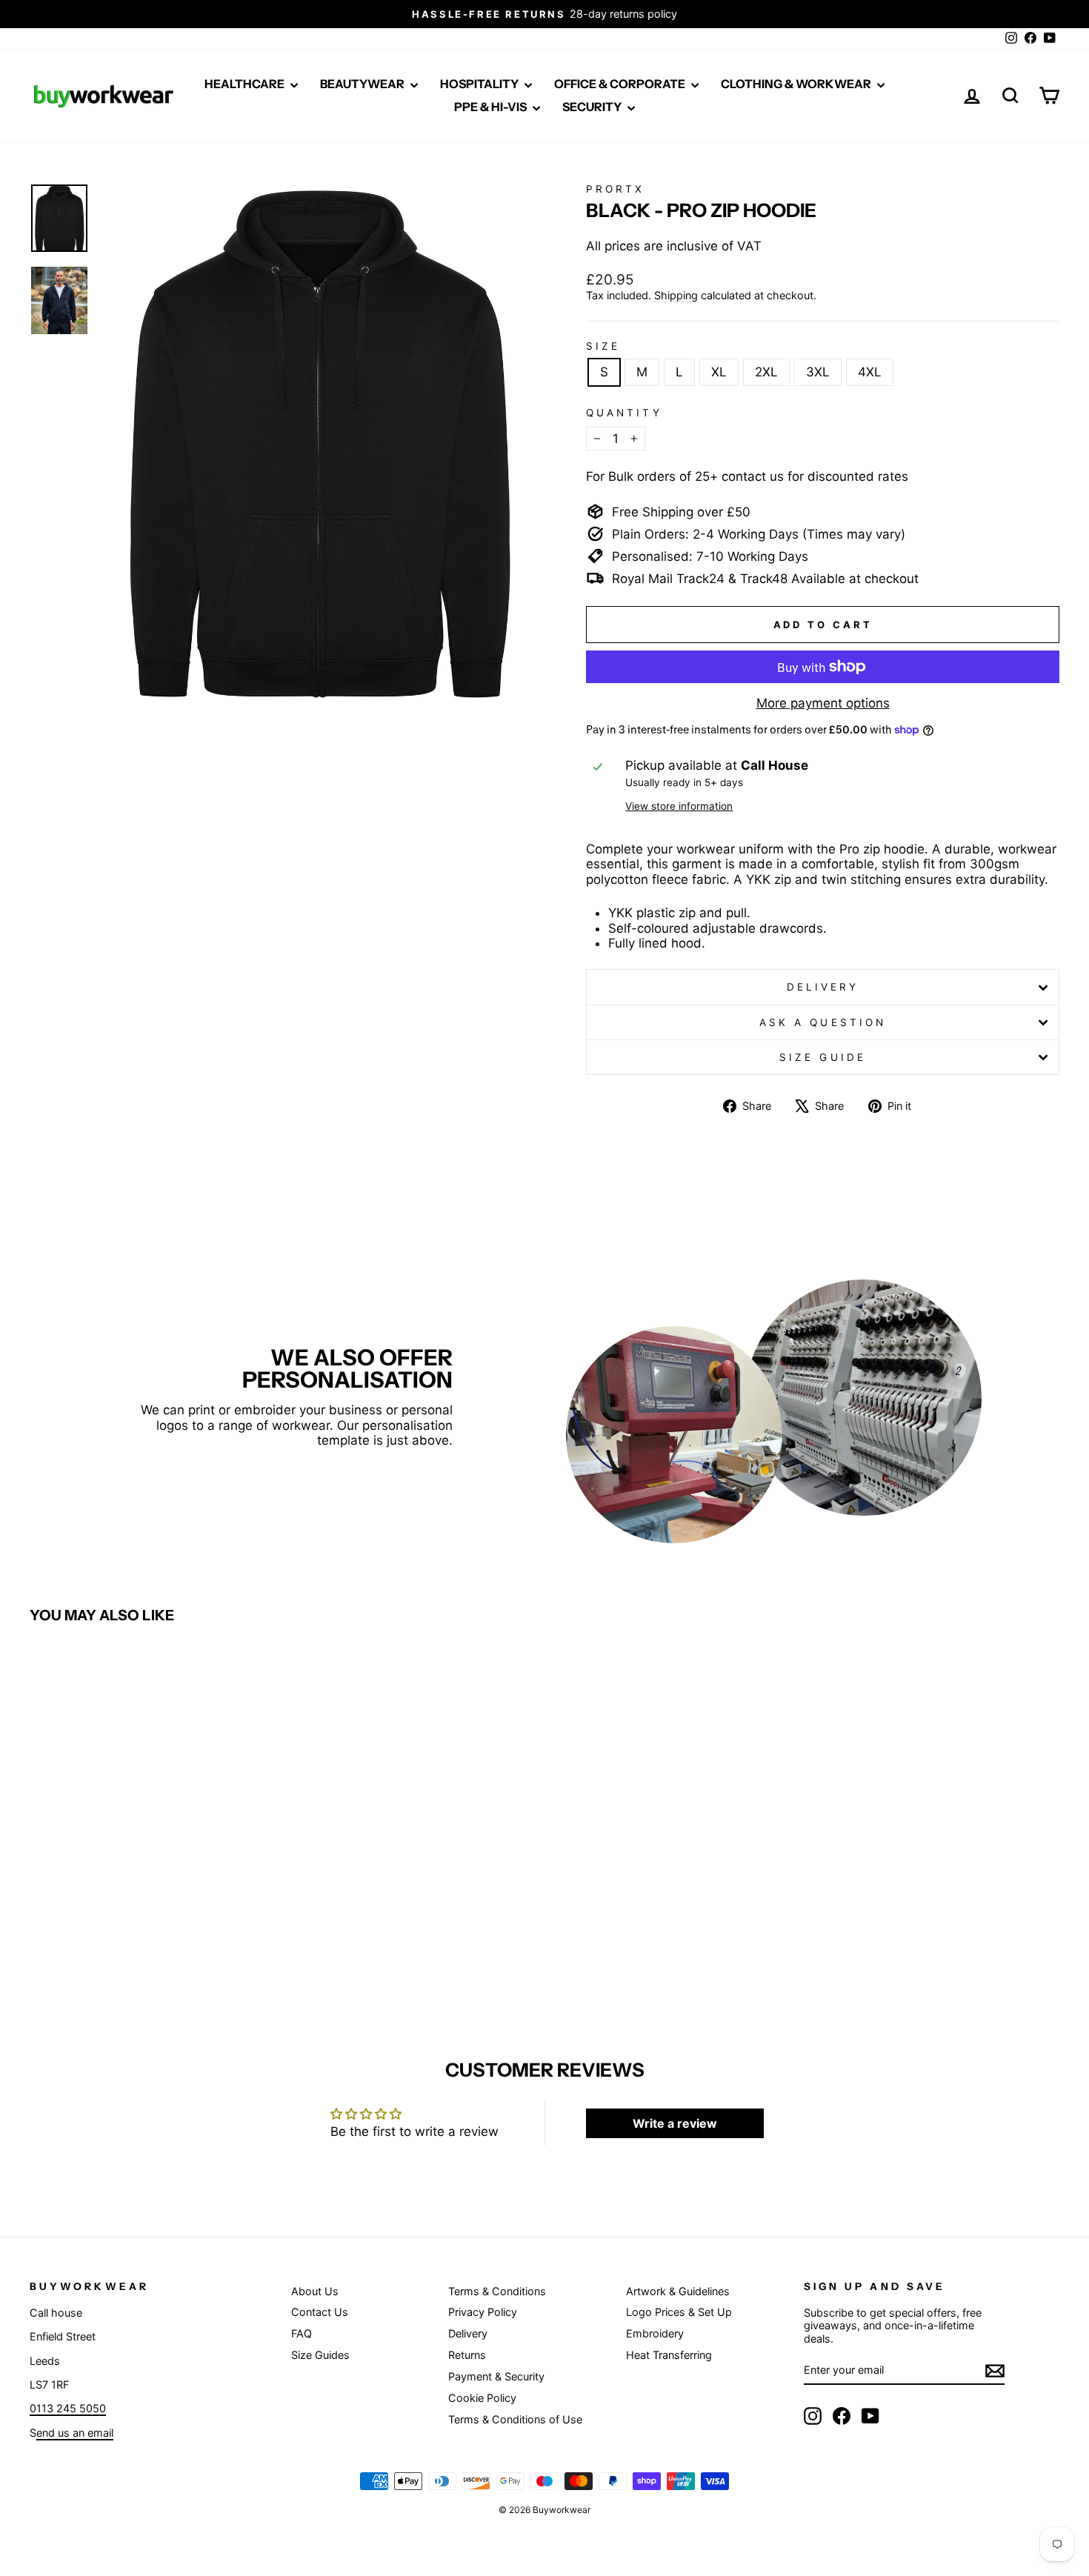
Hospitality (480, 84)
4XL (870, 372)
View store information (679, 806)
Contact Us (320, 2312)
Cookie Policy (482, 2398)
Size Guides (320, 2355)
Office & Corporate (621, 84)
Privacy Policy (483, 2312)
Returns (467, 2355)
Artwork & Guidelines (678, 2291)
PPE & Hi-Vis (492, 107)
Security (593, 107)
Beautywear (363, 84)
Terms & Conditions (497, 2291)
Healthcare (246, 84)
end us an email (75, 2433)
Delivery (823, 987)
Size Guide (823, 1057)
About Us (315, 2291)
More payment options (823, 703)
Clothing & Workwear (797, 84)
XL (719, 372)
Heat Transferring (669, 2355)
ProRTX (615, 189)
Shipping (676, 295)
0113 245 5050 (68, 2408)
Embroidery (655, 2333)
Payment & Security (496, 2376)
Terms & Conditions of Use (515, 2419)
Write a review (675, 2123)
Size (603, 346)
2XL (766, 372)
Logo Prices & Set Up (679, 2312)
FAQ (302, 2333)
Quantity (624, 413)
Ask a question (823, 1022)
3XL (818, 372)
